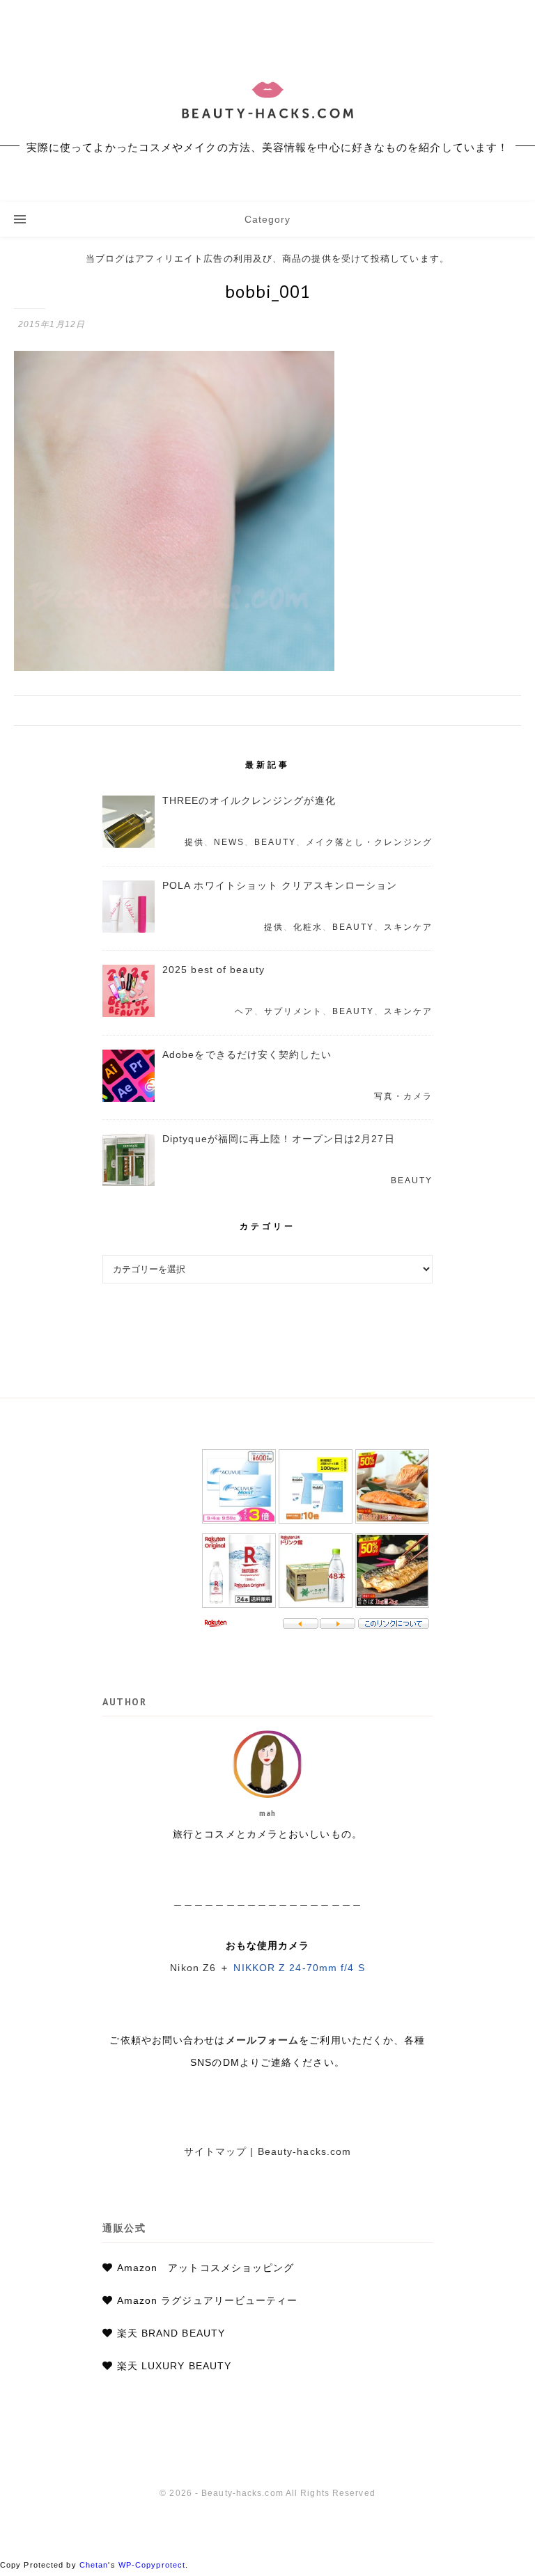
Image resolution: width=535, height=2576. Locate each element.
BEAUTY (275, 842)
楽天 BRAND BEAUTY (171, 2333)
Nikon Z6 (193, 1968)
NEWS (229, 842)
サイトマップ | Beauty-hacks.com (268, 2151)
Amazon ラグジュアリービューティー (208, 2300)
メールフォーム (263, 2040)
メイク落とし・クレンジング (369, 842)
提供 (194, 842)
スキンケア (408, 927)
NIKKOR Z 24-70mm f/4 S (299, 1968)
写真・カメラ (403, 1096)
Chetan (94, 2565)
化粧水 (308, 927)
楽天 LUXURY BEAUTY (175, 2366)
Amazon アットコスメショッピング (206, 2268)
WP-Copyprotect (152, 2565)
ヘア (245, 1011)
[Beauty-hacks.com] (267, 101)
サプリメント (293, 1011)
